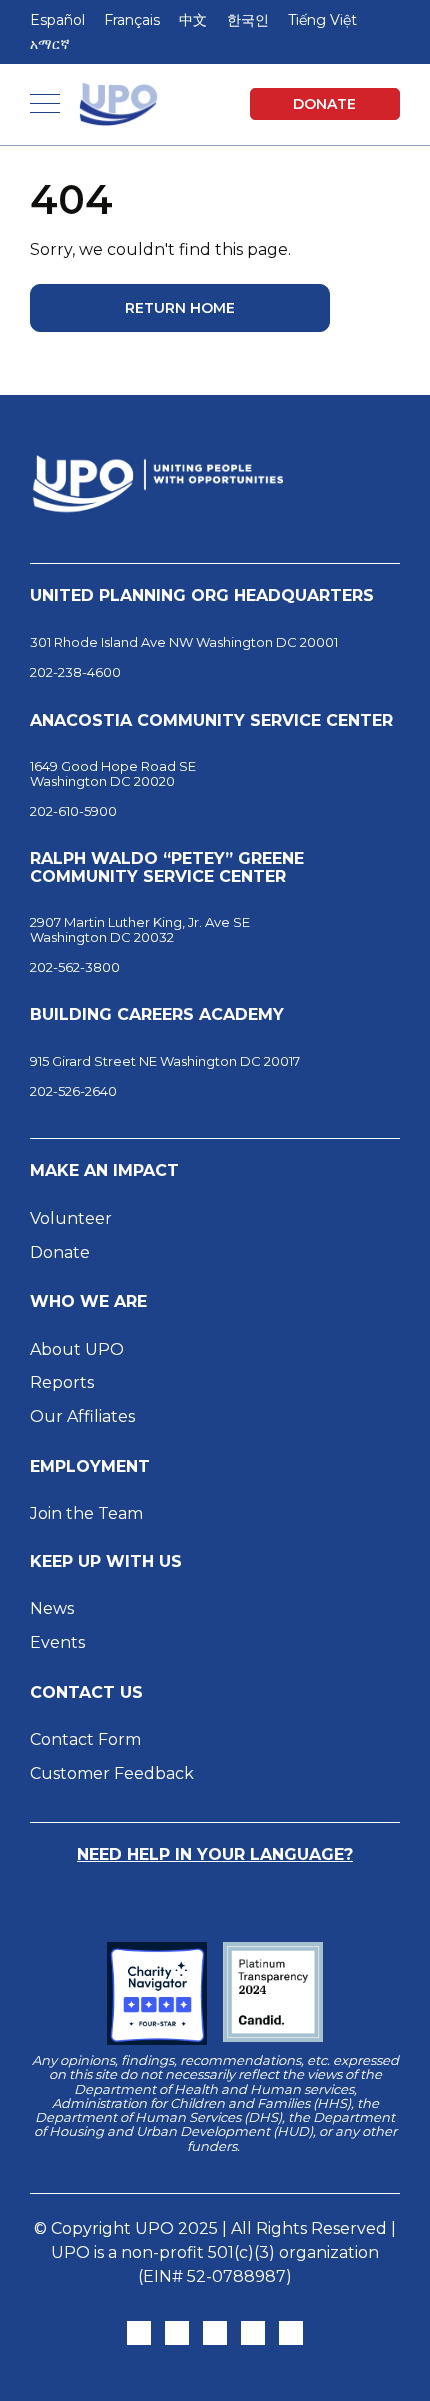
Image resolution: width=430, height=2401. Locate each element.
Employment (90, 1467)
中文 (193, 20)
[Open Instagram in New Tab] (177, 2333)
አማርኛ (50, 44)
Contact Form (85, 1739)
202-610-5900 (73, 811)
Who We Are (88, 1302)
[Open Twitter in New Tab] (139, 2333)
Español (57, 20)
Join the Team (86, 1513)
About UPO (77, 1349)
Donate (324, 104)
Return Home (180, 308)
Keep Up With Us (106, 1562)
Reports (62, 1382)
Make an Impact (104, 1171)
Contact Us (86, 1693)
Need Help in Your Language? (215, 1854)
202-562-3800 (75, 967)
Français (132, 20)
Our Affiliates (84, 1416)
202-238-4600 (75, 672)
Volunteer (71, 1218)
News (52, 1608)
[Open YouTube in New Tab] (291, 2333)
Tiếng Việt (322, 20)
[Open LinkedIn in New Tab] (253, 2333)
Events (57, 1642)
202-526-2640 (73, 1091)
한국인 (248, 20)
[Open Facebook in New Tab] (215, 2333)
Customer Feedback (112, 1773)
